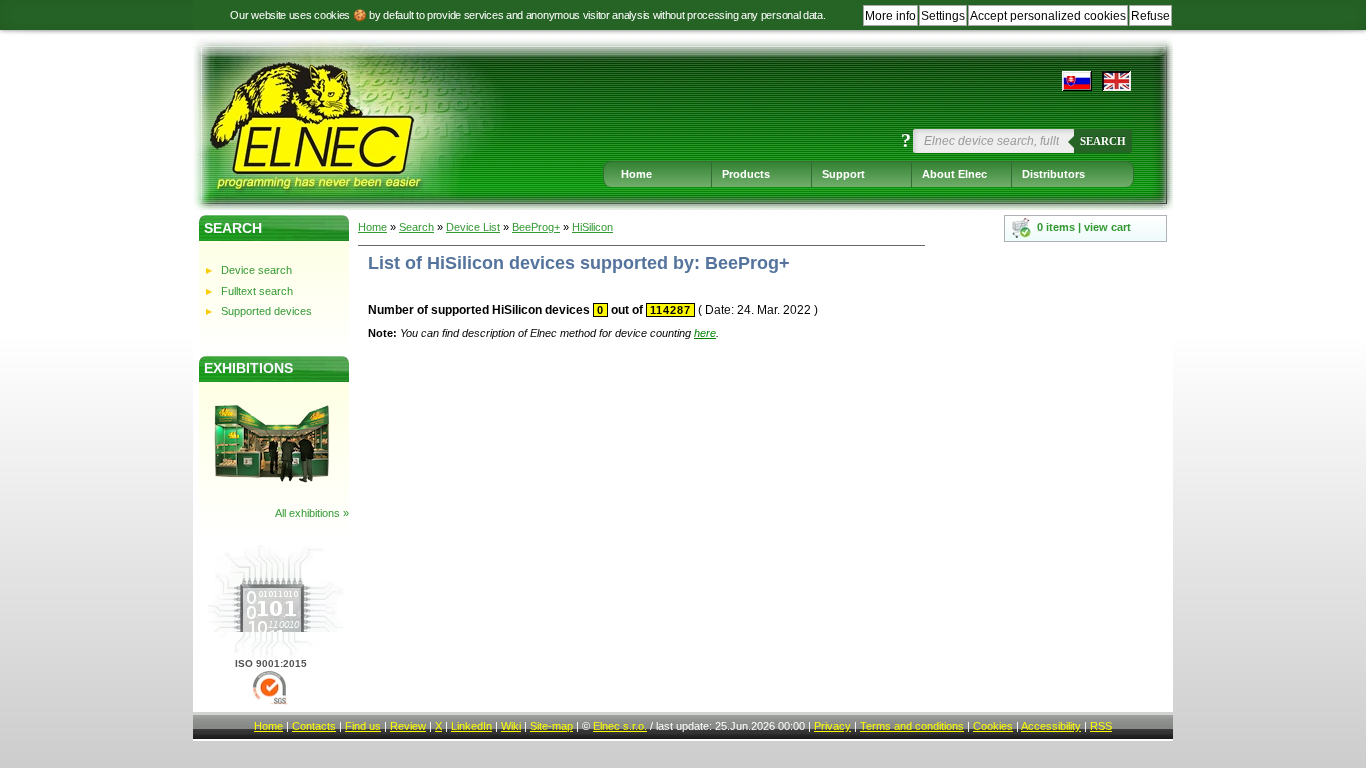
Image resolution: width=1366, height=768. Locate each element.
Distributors (1053, 174)
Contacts (314, 726)
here (705, 333)
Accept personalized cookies (1048, 16)
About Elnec (954, 174)
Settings (943, 16)
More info (890, 16)
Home (636, 174)
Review (408, 726)
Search (1103, 141)
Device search (256, 270)
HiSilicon (592, 227)
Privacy (832, 726)
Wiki (511, 726)
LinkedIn (471, 726)
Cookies (993, 726)
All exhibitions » (312, 513)
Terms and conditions (912, 726)
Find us (363, 726)
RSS (1101, 726)
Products (746, 174)
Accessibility (1051, 726)
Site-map (551, 726)
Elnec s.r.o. (620, 726)
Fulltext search (257, 291)
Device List (473, 227)
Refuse (1150, 16)
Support (843, 174)
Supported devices (266, 311)
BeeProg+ (536, 227)
